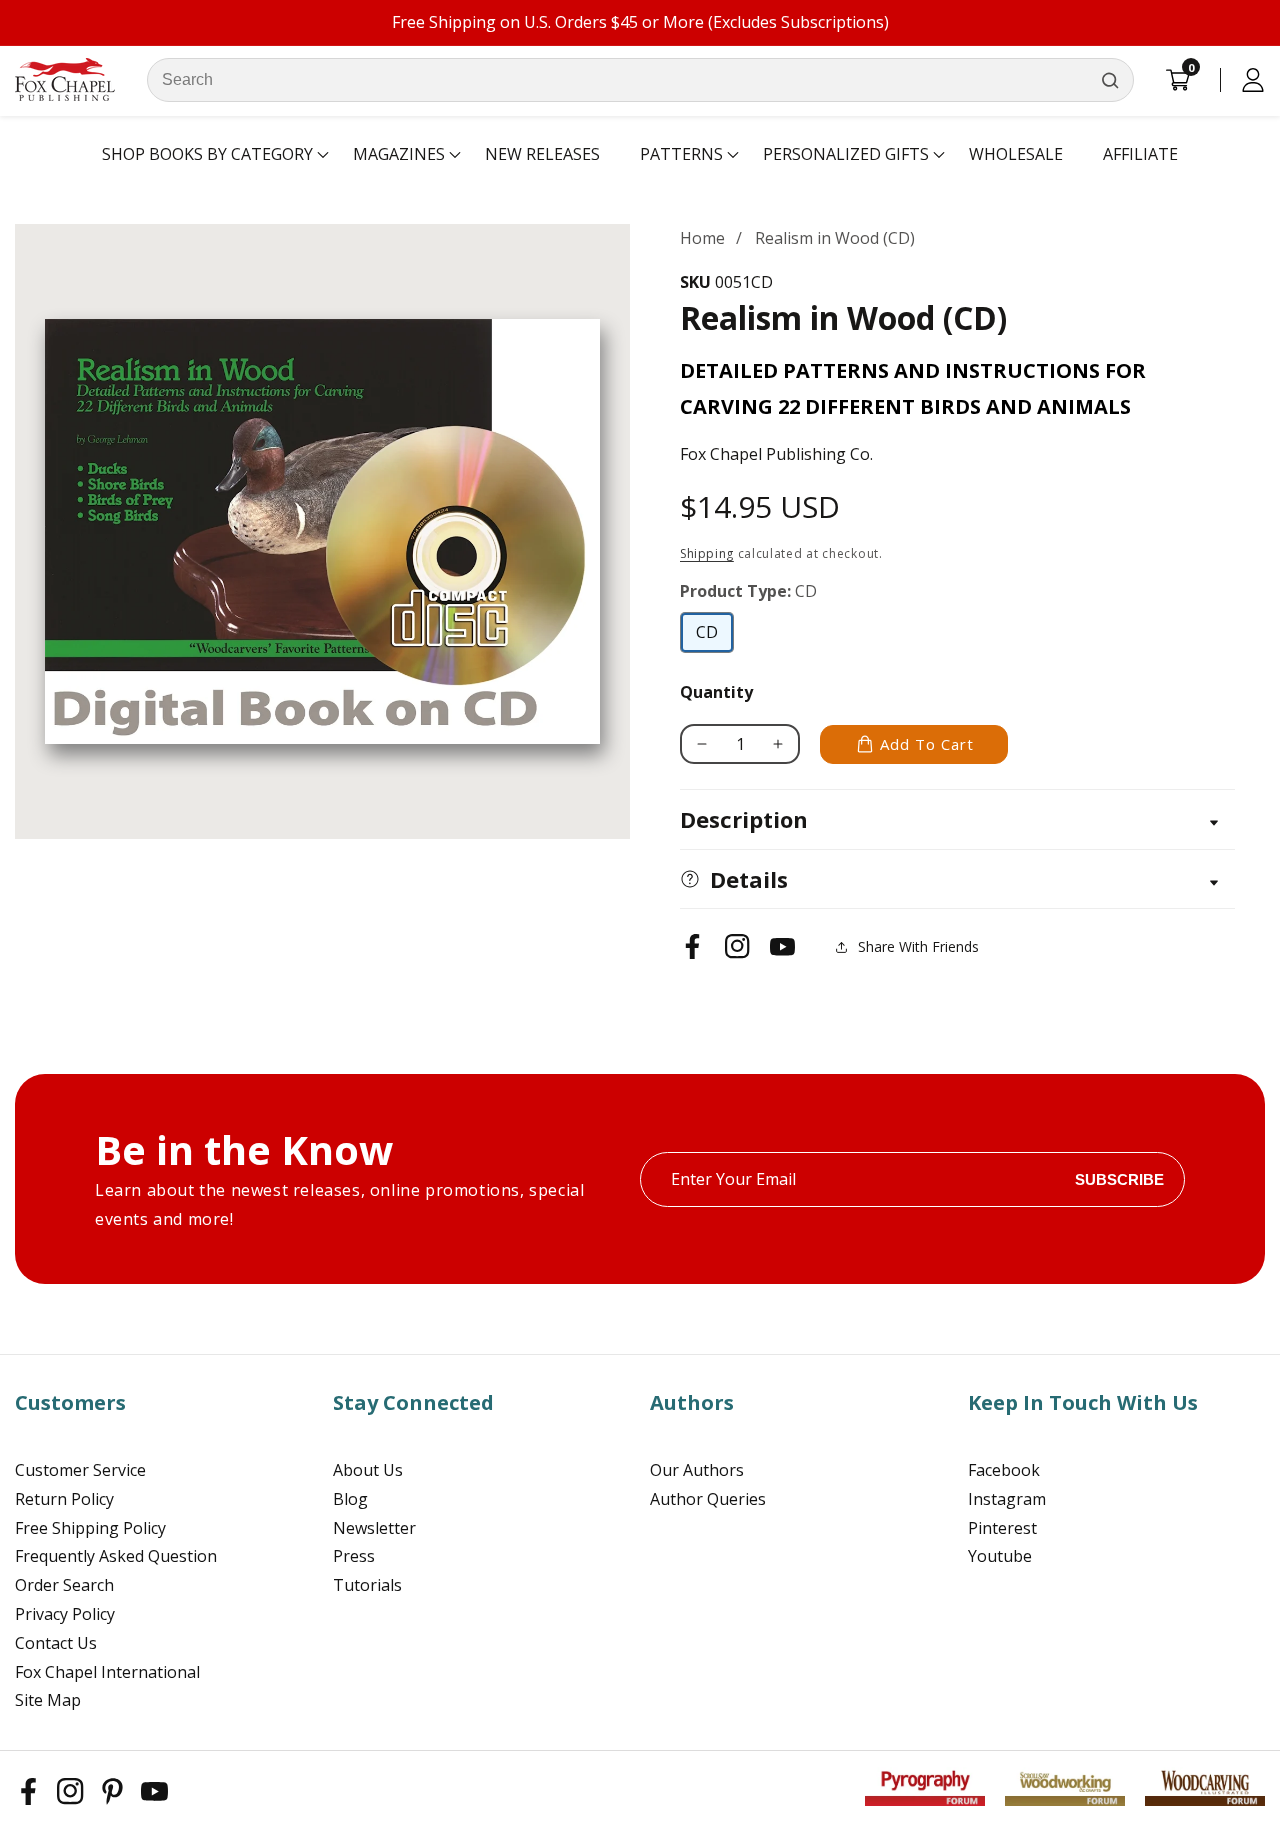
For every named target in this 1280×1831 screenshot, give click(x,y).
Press (354, 1556)
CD (712, 637)
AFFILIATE (1140, 154)
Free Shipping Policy (90, 1528)
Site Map (48, 1700)
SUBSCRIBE (1119, 1179)
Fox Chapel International (107, 1672)
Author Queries (708, 1499)
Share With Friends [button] (918, 946)
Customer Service (80, 1470)
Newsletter (374, 1528)
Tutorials (367, 1585)
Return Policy (64, 1499)
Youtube (1000, 1556)
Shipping (707, 553)
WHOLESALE (1016, 154)
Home (702, 238)
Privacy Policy (65, 1614)
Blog (350, 1499)
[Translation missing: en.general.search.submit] (1110, 80)
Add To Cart (927, 744)
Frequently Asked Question (116, 1556)
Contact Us (56, 1643)
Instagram (1007, 1499)
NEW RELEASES (542, 154)
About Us (368, 1470)
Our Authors (697, 1470)
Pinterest (1002, 1528)
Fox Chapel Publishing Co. (776, 454)
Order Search (64, 1585)
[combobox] (640, 80)
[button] (207, 155)
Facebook (1004, 1470)
